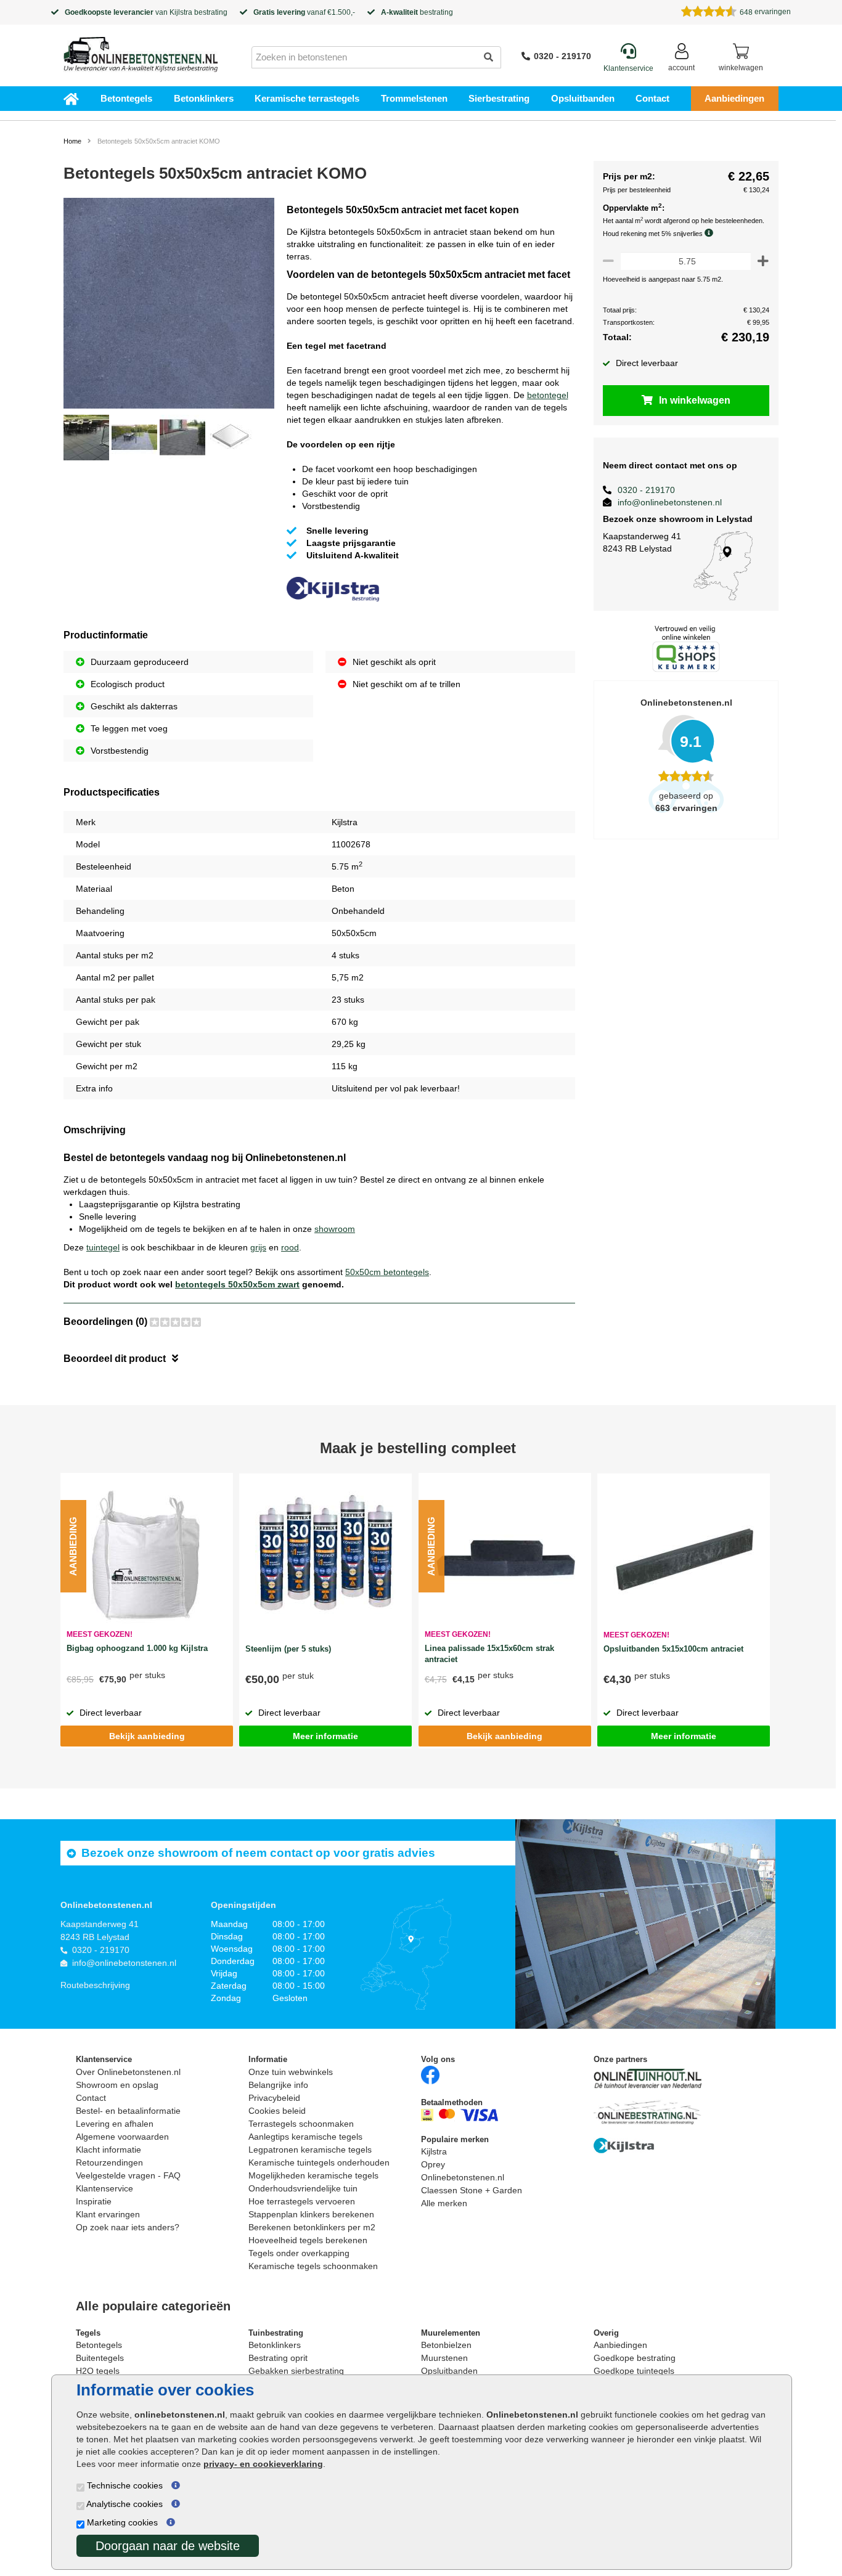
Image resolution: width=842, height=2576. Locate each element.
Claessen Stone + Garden (472, 2190)
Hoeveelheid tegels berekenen (308, 2240)
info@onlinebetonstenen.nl (670, 502)
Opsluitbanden (583, 98)
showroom (335, 1229)
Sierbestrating (499, 98)
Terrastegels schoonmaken (301, 2124)
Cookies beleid (277, 2111)
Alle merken (444, 2203)
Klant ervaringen (108, 2214)
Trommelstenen (414, 98)
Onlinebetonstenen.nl (463, 2177)
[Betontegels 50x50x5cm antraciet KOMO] (169, 305)
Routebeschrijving (95, 1985)
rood (290, 1247)
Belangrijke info (278, 2085)
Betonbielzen (446, 2345)
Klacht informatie (108, 2150)
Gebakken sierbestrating (296, 2371)
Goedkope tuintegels (634, 2371)
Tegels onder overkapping (299, 2253)
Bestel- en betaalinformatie (128, 2111)
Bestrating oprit (278, 2358)
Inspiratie (94, 2201)
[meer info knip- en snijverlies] (712, 233)
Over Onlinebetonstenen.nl (128, 2072)
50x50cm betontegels (387, 1272)
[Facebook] (430, 2074)
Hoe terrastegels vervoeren (302, 2201)
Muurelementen (451, 2333)
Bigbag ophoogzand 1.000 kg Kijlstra (137, 1648)
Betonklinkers (204, 98)
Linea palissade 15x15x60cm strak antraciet (489, 1654)
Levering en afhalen (115, 2124)
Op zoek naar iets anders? (128, 2227)
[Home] (141, 51)
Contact (652, 98)
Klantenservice (104, 2188)
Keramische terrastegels (307, 98)
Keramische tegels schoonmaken (313, 2266)
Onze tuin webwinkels (291, 2072)
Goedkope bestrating (635, 2358)
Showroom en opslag (117, 2085)
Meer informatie (325, 1736)
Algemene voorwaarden (122, 2137)
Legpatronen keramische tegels (310, 2150)
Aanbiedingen (734, 98)
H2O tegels (98, 2371)
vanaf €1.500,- (304, 12)
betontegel (548, 395)
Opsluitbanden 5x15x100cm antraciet (673, 1649)
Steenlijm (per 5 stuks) (288, 1649)
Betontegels (126, 98)
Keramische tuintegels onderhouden (319, 2162)
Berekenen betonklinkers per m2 (312, 2227)
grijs (258, 1247)
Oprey (433, 2164)
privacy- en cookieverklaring (263, 2464)
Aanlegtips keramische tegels (305, 2137)
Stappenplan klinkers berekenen (311, 2214)
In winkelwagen (695, 400)
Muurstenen (444, 2358)
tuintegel (103, 1247)
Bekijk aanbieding (147, 1736)
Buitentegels (100, 2358)
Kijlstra (181, 12)
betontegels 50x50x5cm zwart (237, 1284)
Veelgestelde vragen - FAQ (128, 2175)
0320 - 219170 (562, 56)
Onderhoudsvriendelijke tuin (303, 2188)
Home (72, 141)
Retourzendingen (109, 2162)
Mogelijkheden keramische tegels (313, 2175)
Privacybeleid (274, 2098)
